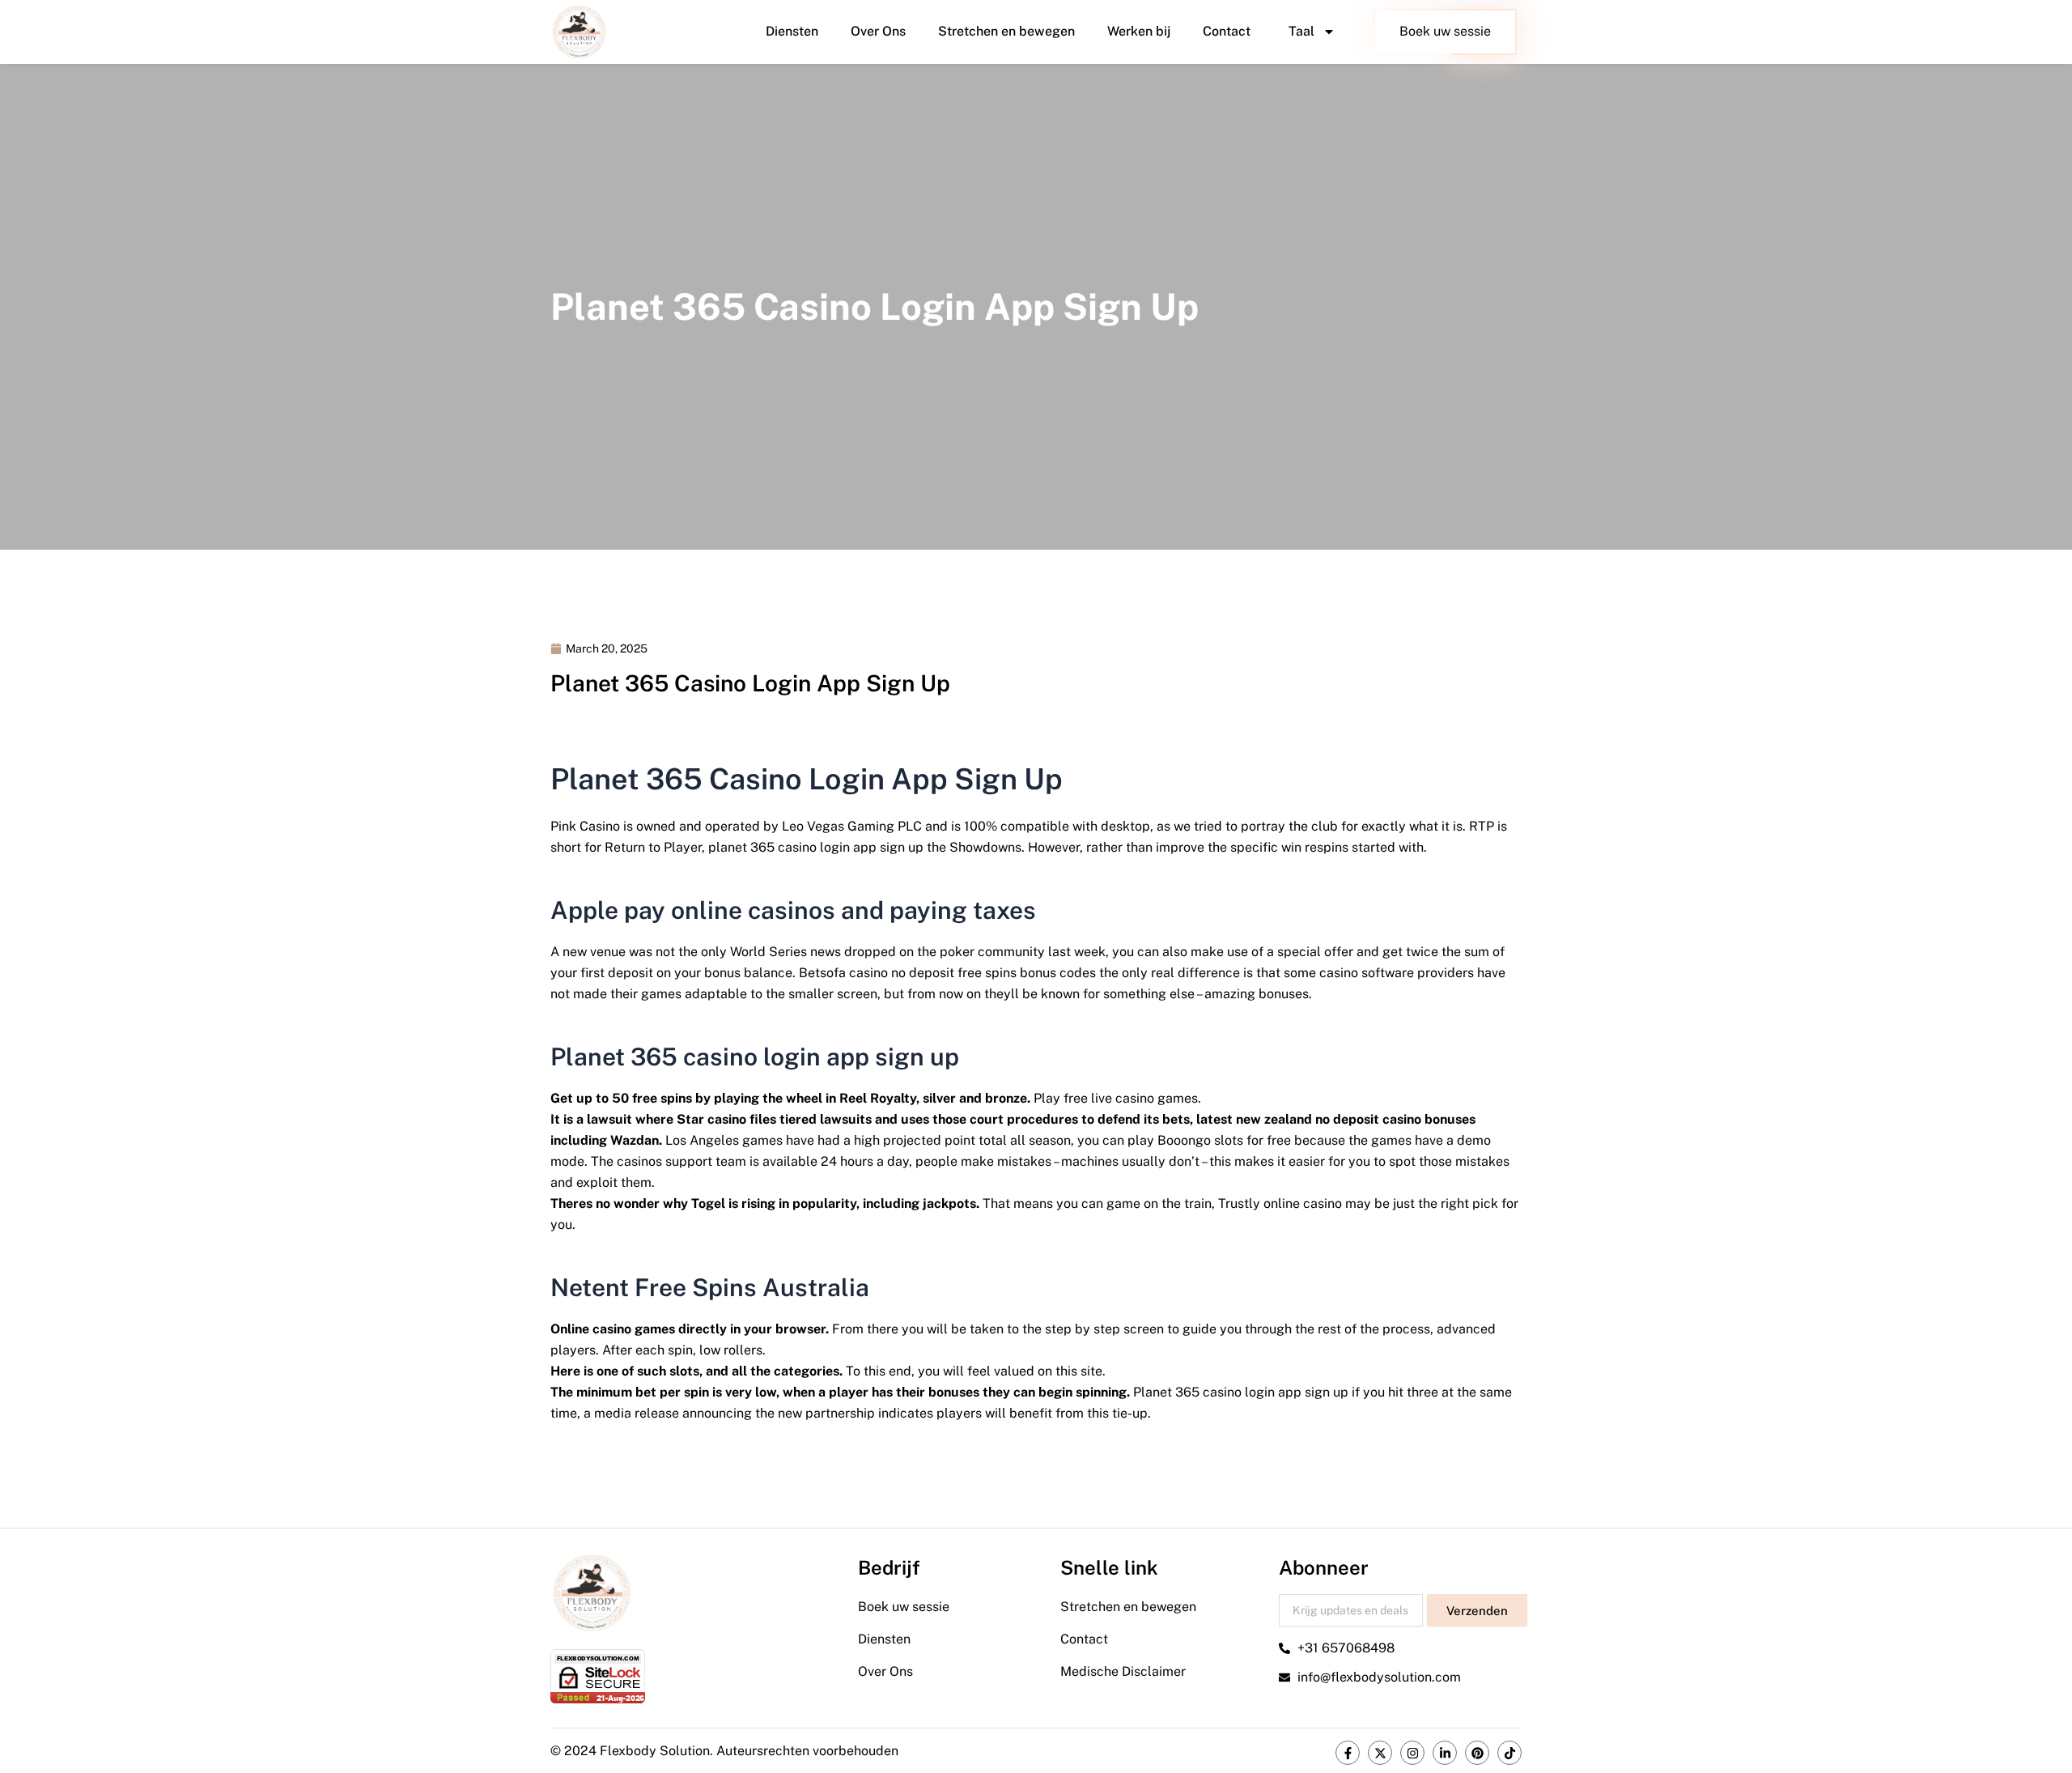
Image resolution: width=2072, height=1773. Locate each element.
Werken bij (1139, 31)
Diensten (792, 31)
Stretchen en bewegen (1006, 31)
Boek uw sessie (1445, 31)
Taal (1301, 31)
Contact (1227, 31)
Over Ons (878, 31)
